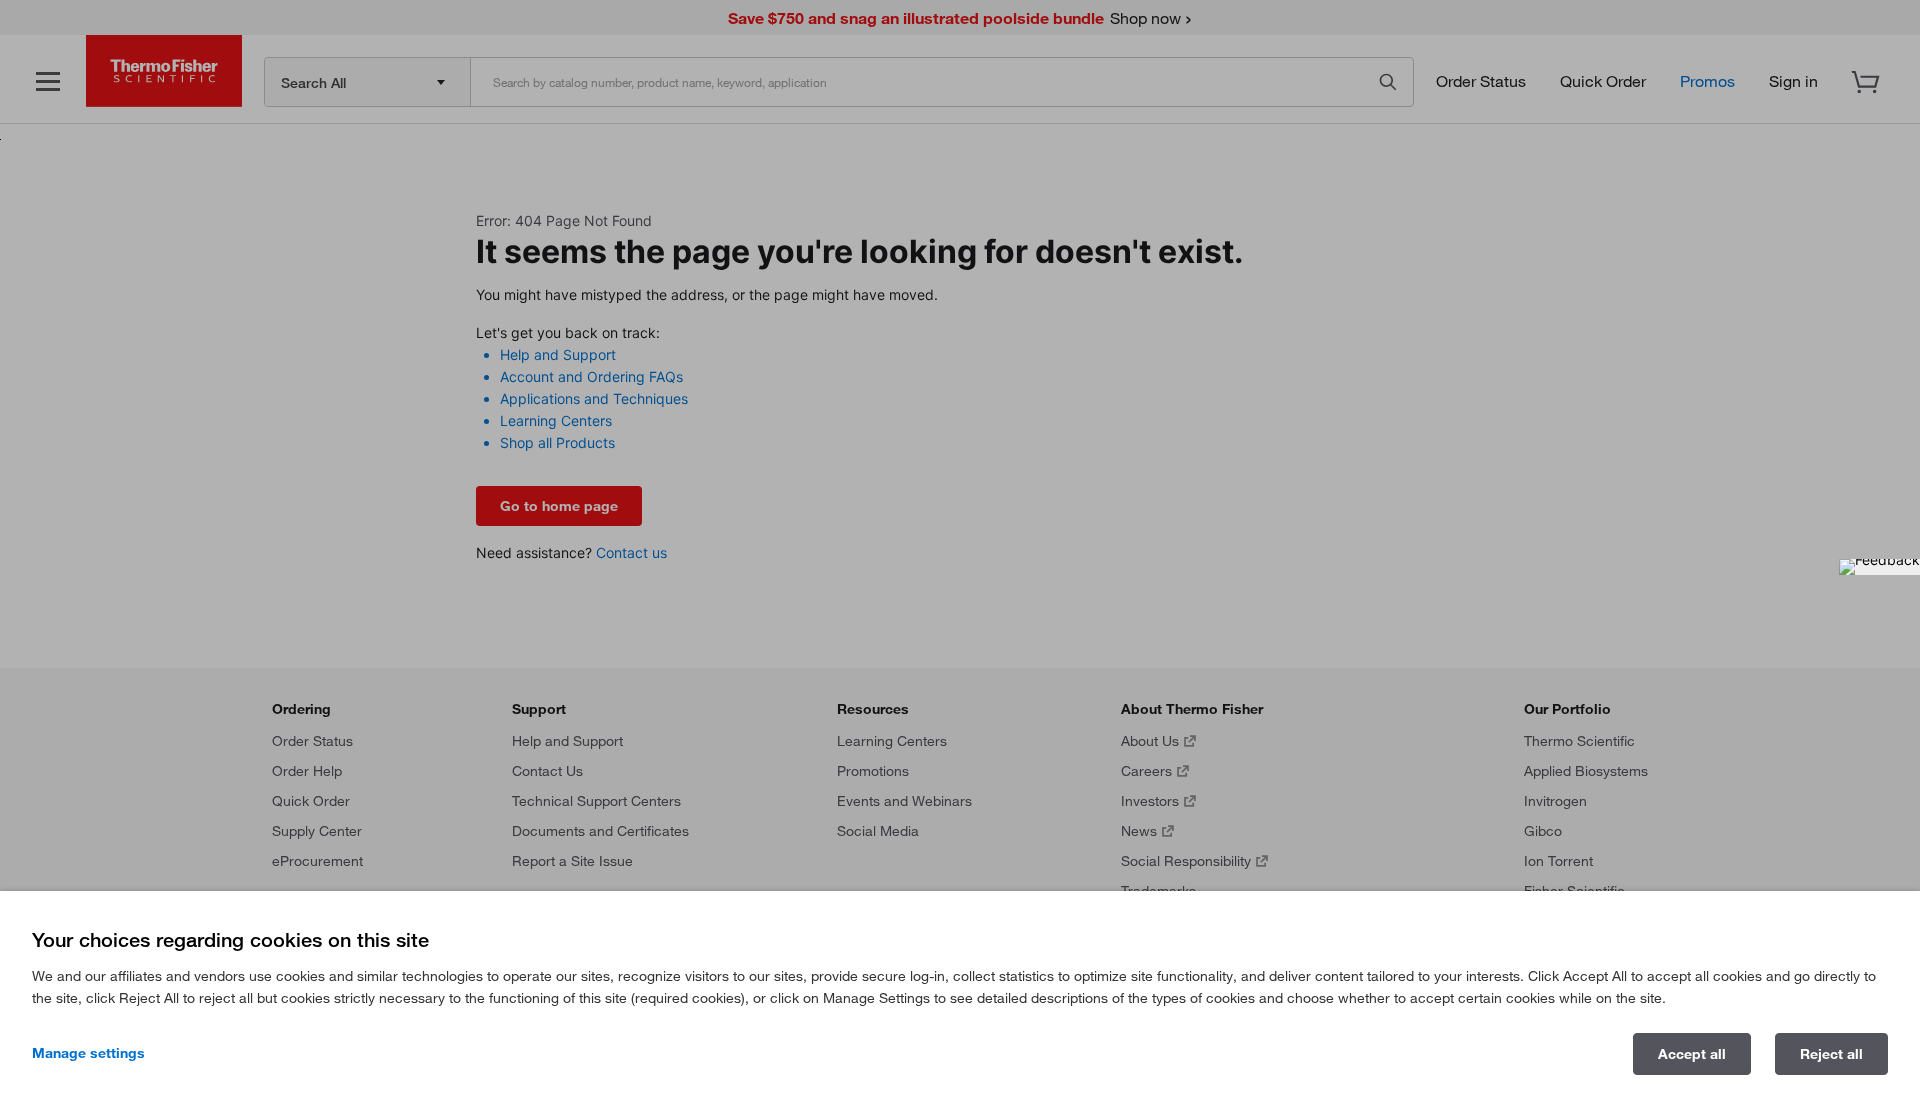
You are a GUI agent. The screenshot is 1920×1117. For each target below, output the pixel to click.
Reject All (1831, 1054)
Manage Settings (88, 1053)
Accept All (1692, 1054)
